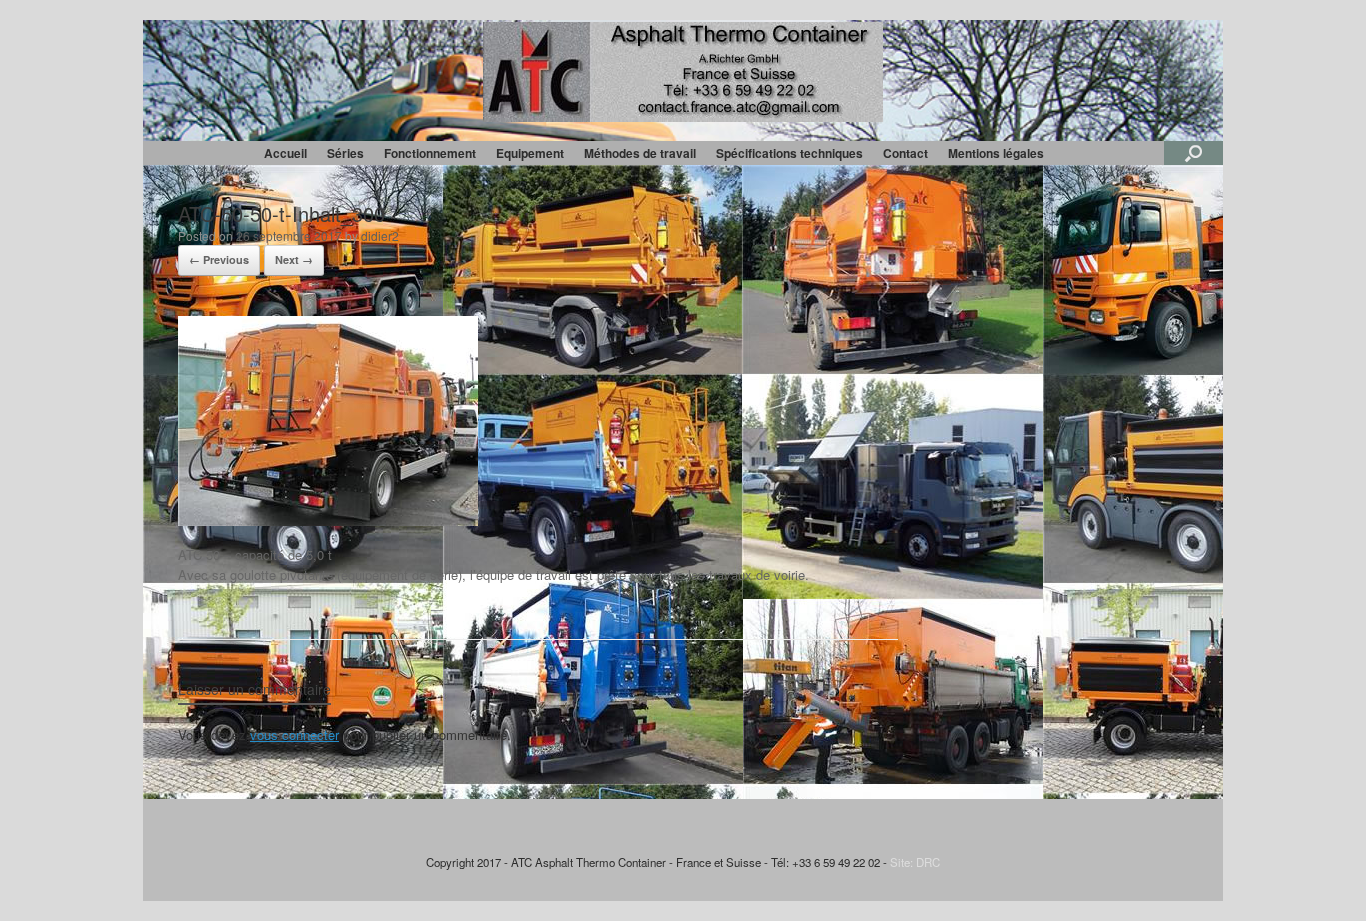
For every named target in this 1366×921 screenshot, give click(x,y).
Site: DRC (915, 862)
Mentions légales (996, 153)
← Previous (219, 259)
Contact (905, 153)
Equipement (530, 153)
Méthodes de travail (640, 153)
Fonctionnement (430, 153)
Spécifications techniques (789, 153)
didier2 (380, 235)
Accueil (285, 153)
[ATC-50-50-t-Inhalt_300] (328, 520)
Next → (294, 259)
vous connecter (294, 734)
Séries (345, 153)
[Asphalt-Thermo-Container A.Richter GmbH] (683, 72)
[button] (1193, 153)
